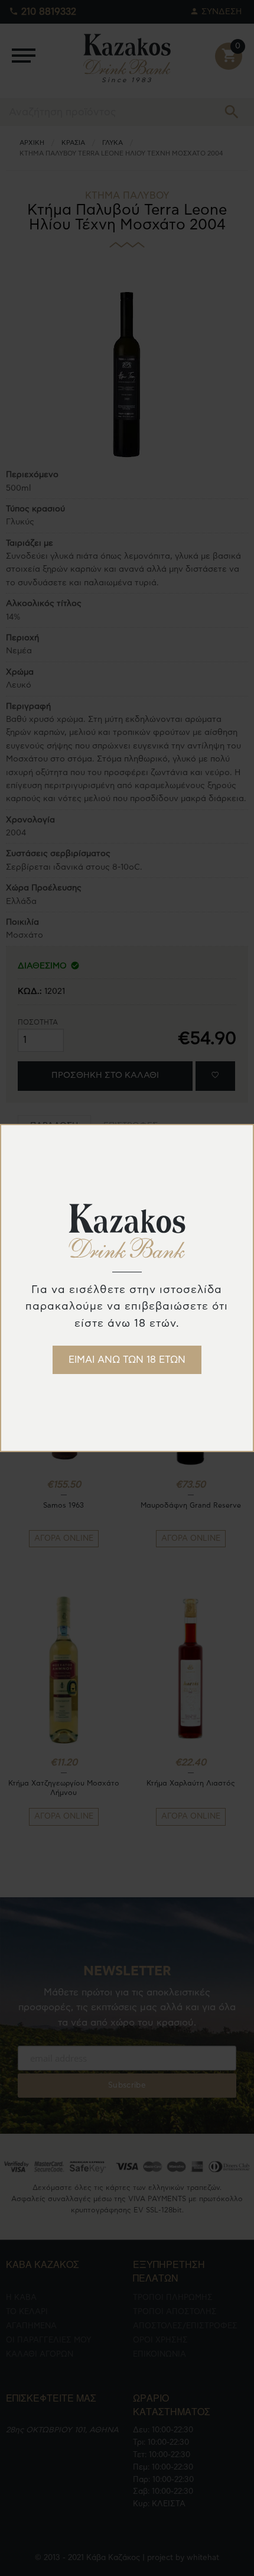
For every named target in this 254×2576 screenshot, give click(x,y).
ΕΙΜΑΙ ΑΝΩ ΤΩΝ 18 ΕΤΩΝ (127, 1360)
